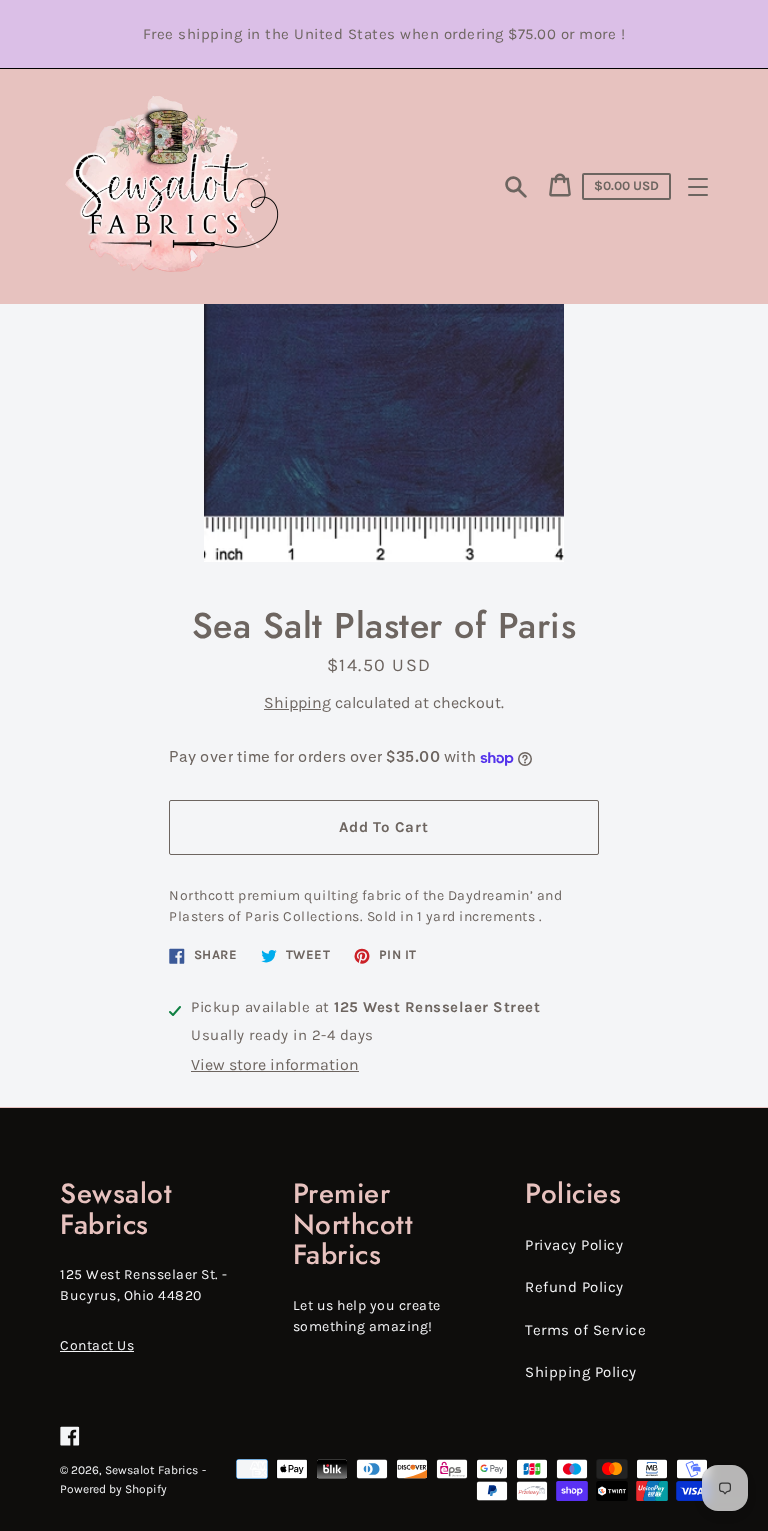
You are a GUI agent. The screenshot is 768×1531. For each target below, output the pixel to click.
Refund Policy (574, 1287)
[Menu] (698, 187)
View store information (275, 1064)
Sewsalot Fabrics (151, 1470)
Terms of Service (585, 1330)
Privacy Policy (574, 1245)
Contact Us (97, 1345)
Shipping (297, 702)
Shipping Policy (581, 1372)
